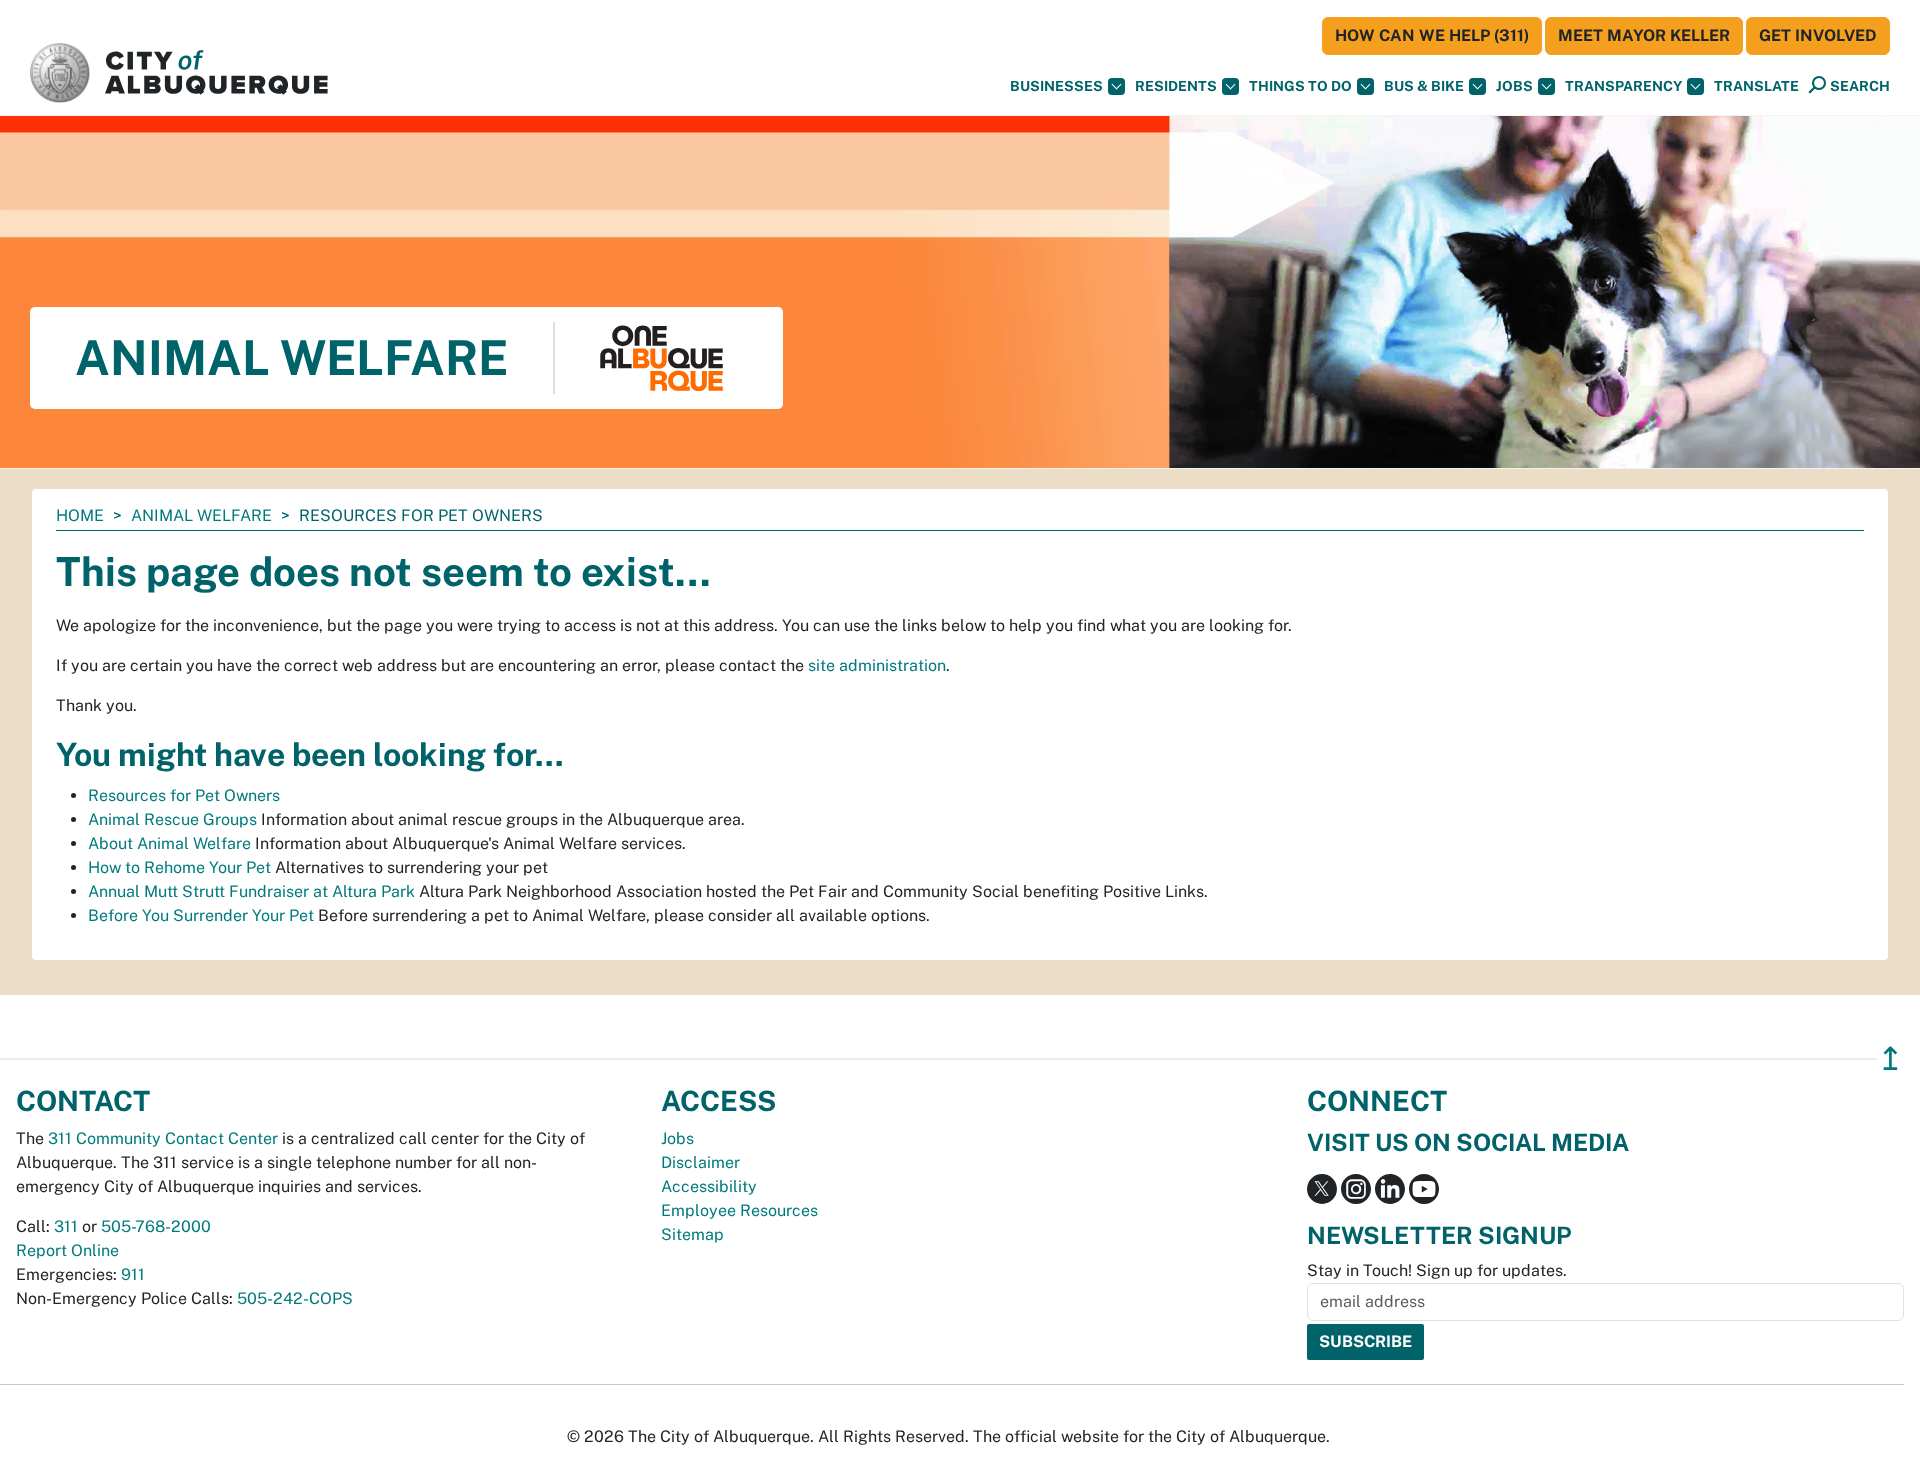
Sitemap (692, 1234)
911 (133, 1274)
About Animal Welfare (169, 843)
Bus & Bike (1424, 86)
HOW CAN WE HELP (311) (1432, 35)
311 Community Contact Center (163, 1138)
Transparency (1623, 86)
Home (80, 515)
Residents (1176, 86)
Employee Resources (739, 1210)
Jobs (1514, 86)
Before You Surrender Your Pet (201, 915)
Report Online (67, 1250)
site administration (877, 665)
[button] (1756, 86)
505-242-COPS (295, 1298)
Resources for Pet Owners (184, 795)
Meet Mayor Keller (1644, 35)
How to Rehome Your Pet (179, 867)
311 (66, 1226)
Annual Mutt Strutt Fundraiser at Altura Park (251, 891)
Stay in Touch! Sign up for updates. (1437, 1270)
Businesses (1056, 86)
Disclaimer (700, 1162)
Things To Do (1300, 86)
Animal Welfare (201, 515)
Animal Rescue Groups (172, 819)
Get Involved (1818, 35)
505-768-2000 (156, 1226)
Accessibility (709, 1186)
